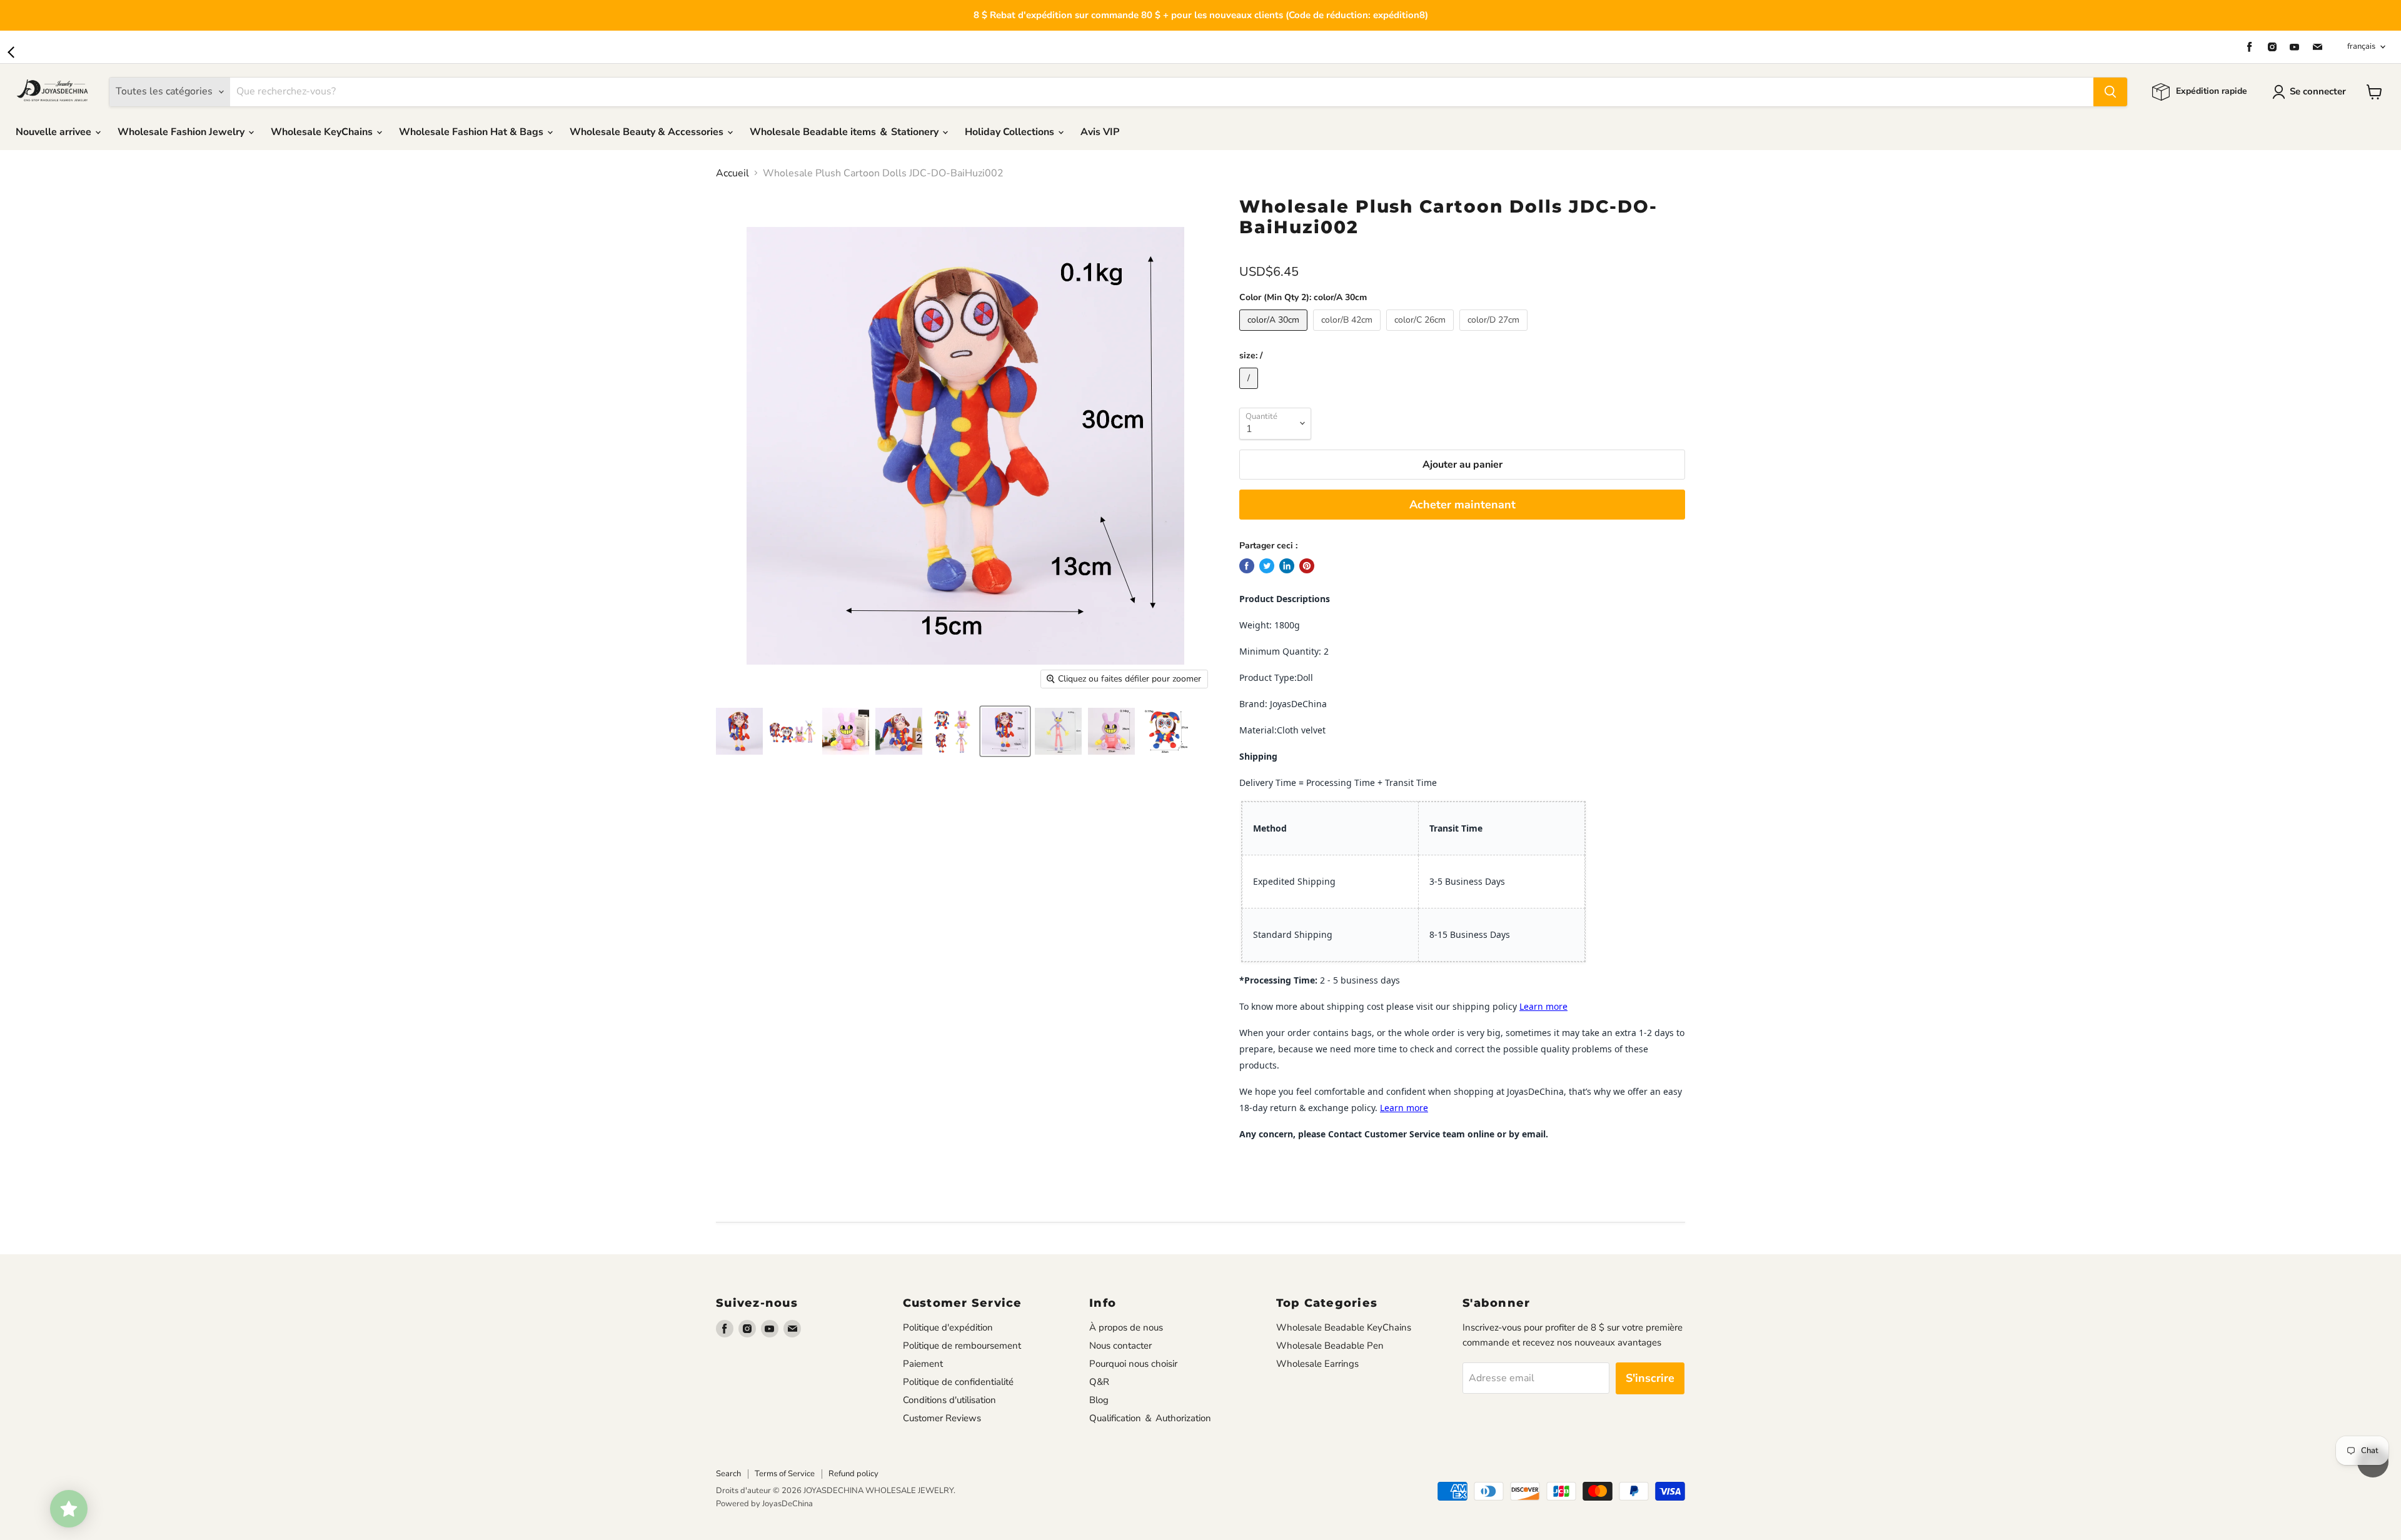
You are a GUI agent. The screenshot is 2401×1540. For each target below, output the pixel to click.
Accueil (732, 173)
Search (728, 1474)
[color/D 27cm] (1495, 334)
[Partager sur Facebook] (1247, 566)
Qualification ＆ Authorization (1150, 1418)
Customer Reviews (942, 1418)
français (2361, 46)
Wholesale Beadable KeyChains (1344, 1327)
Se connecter (2318, 91)
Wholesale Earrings (1317, 1364)
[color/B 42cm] (1348, 334)
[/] (1250, 392)
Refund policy (853, 1474)
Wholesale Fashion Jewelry (182, 132)
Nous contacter (1120, 1346)
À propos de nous (1126, 1327)
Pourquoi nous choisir (1133, 1364)
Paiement (923, 1364)
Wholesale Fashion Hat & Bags (472, 132)
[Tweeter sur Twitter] (1267, 566)
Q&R (1099, 1382)
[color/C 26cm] (1422, 334)
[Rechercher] (2110, 92)
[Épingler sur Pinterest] (1307, 566)
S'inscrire (1650, 1378)
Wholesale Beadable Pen (1330, 1346)
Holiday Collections (1011, 132)
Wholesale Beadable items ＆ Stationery (845, 132)
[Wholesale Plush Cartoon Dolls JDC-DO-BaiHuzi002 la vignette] (739, 731)
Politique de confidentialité (958, 1382)
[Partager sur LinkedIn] (1287, 566)
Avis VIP (1100, 132)
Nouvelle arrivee (55, 132)
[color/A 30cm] (1275, 334)
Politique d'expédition (948, 1327)
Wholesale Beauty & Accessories (648, 132)
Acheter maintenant (1462, 505)
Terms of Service (785, 1474)
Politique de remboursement (962, 1346)
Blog (1099, 1400)
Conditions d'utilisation (949, 1400)
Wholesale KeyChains (323, 132)
